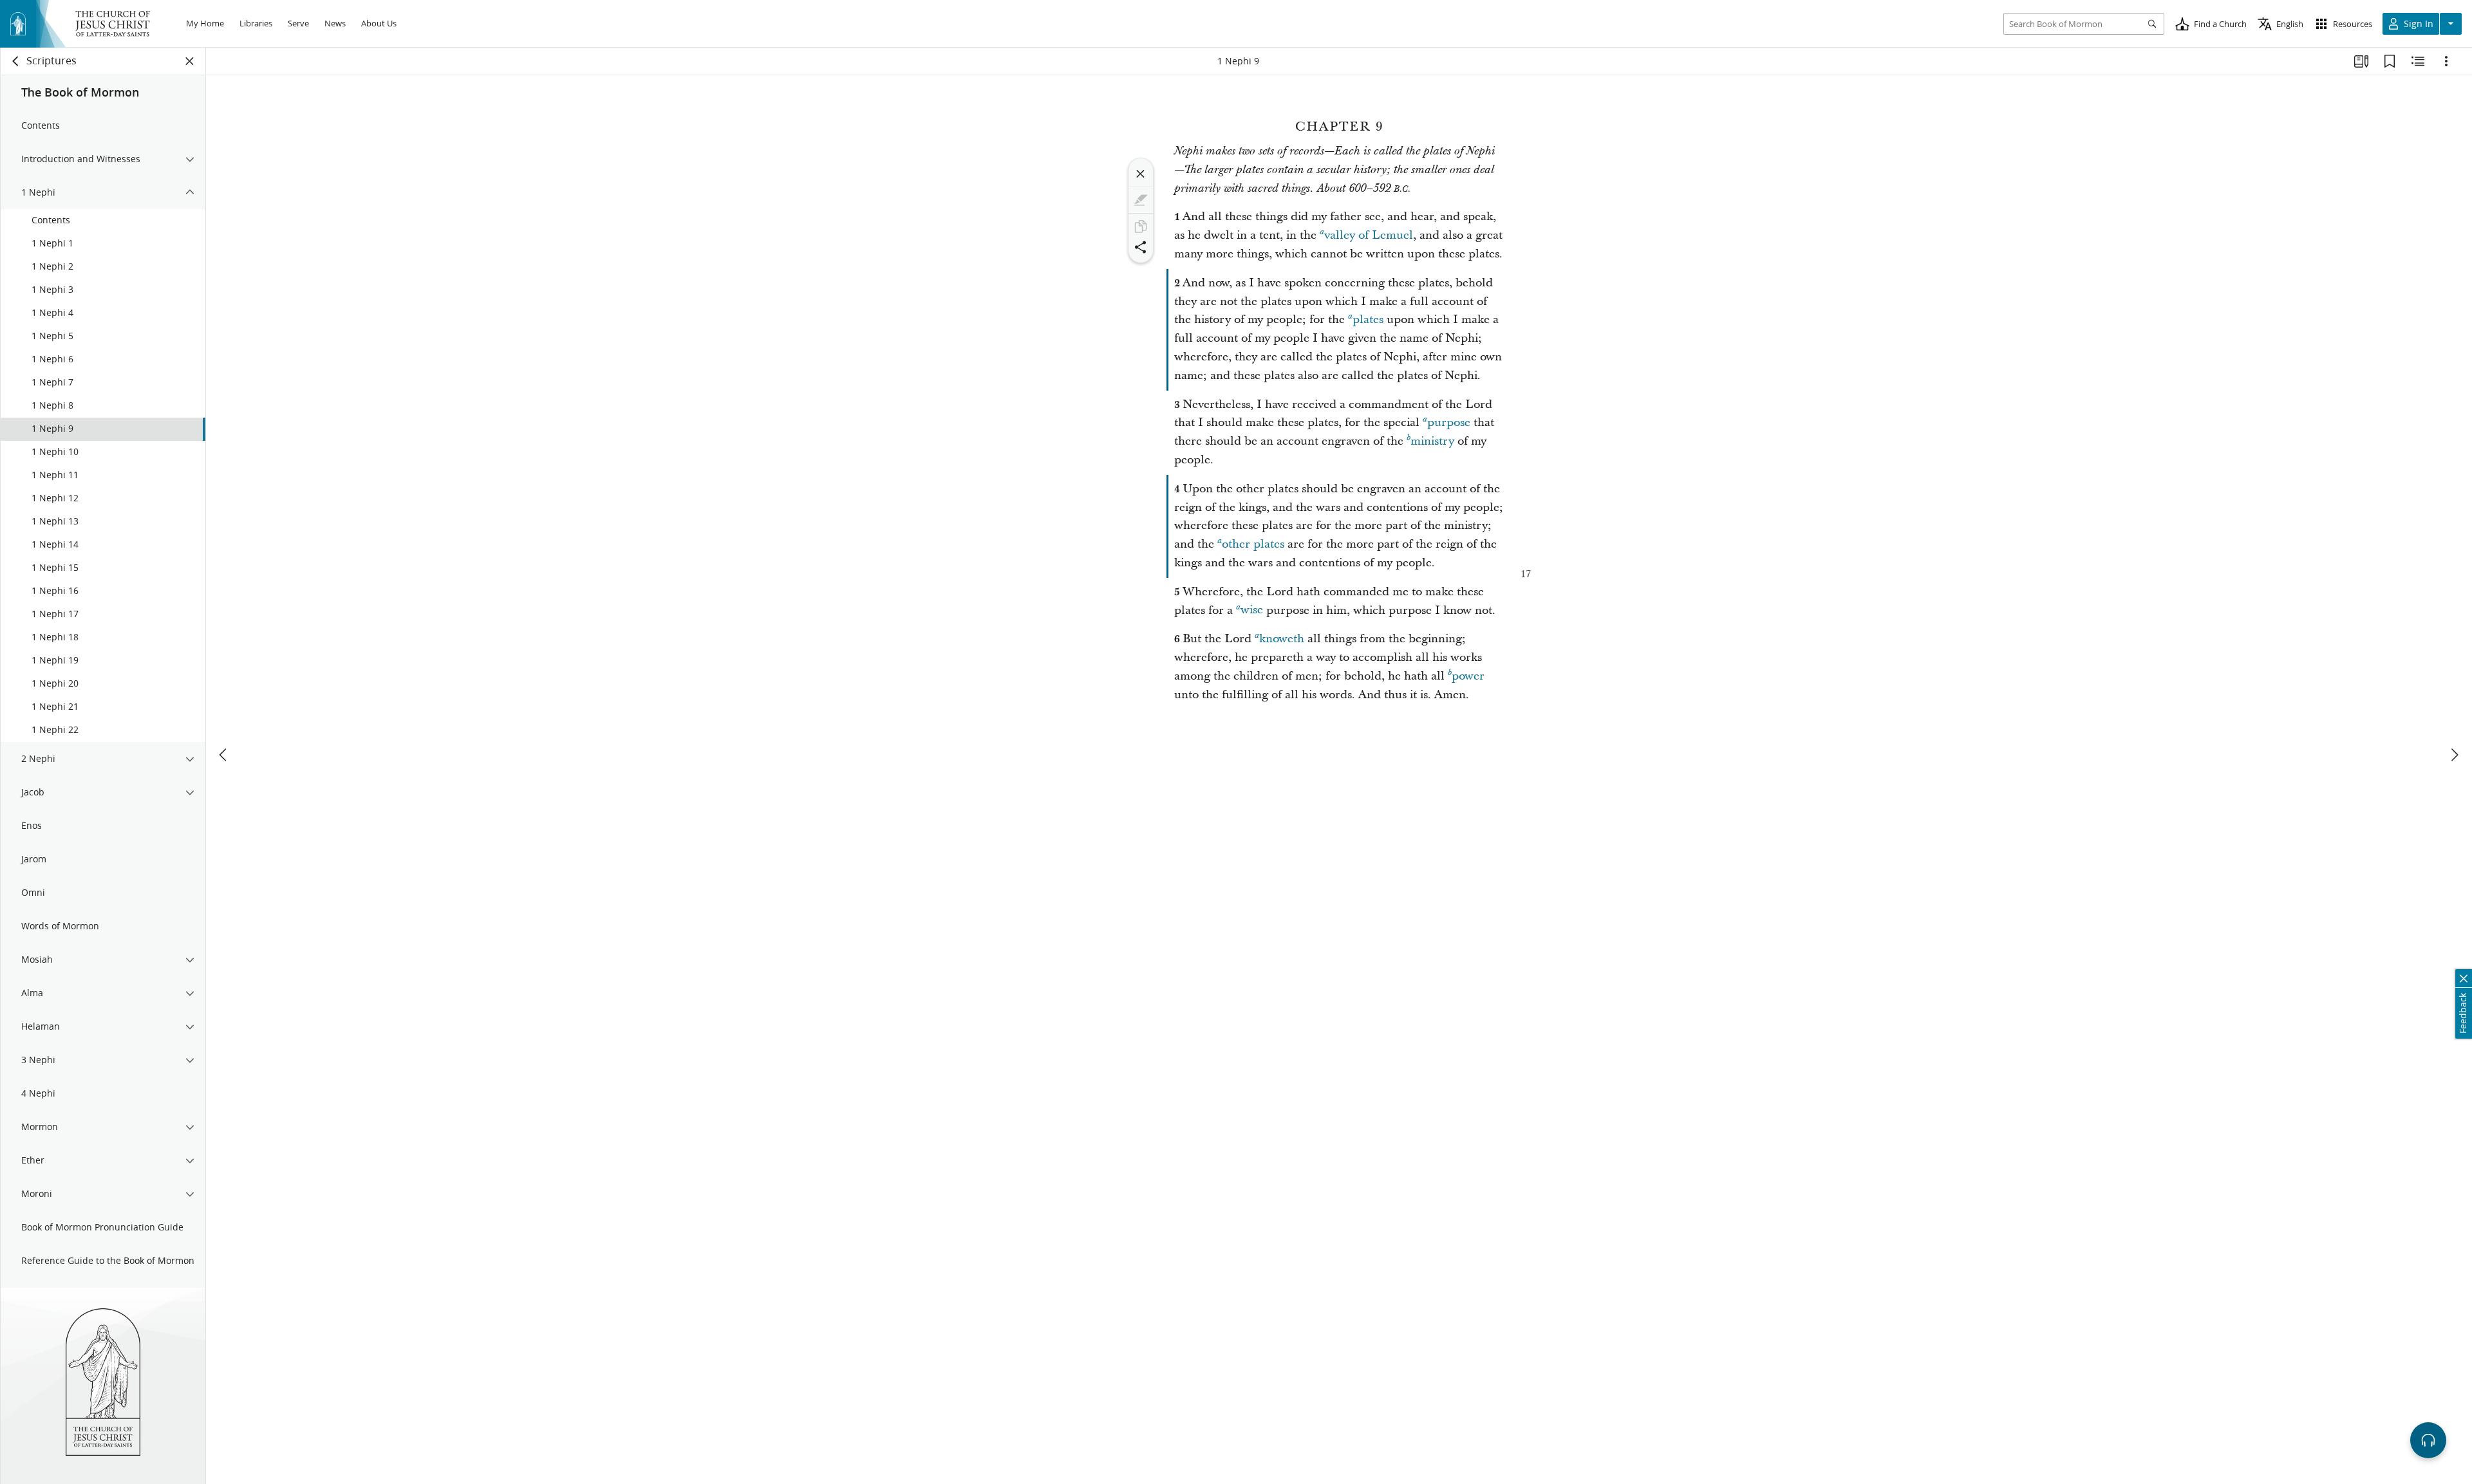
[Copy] (1141, 227)
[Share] (1141, 247)
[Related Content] (2418, 61)
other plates (1253, 544)
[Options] (2446, 61)
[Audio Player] (2428, 1440)
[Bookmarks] (2390, 61)
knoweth (1282, 639)
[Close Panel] (190, 61)
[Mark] (1141, 200)
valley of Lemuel (1369, 235)
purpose (1449, 422)
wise (1252, 610)
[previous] (224, 755)
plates (1368, 320)
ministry (1432, 441)
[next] (2454, 755)
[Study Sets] (2361, 61)
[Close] (1141, 174)
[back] (16, 61)
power (1468, 676)
